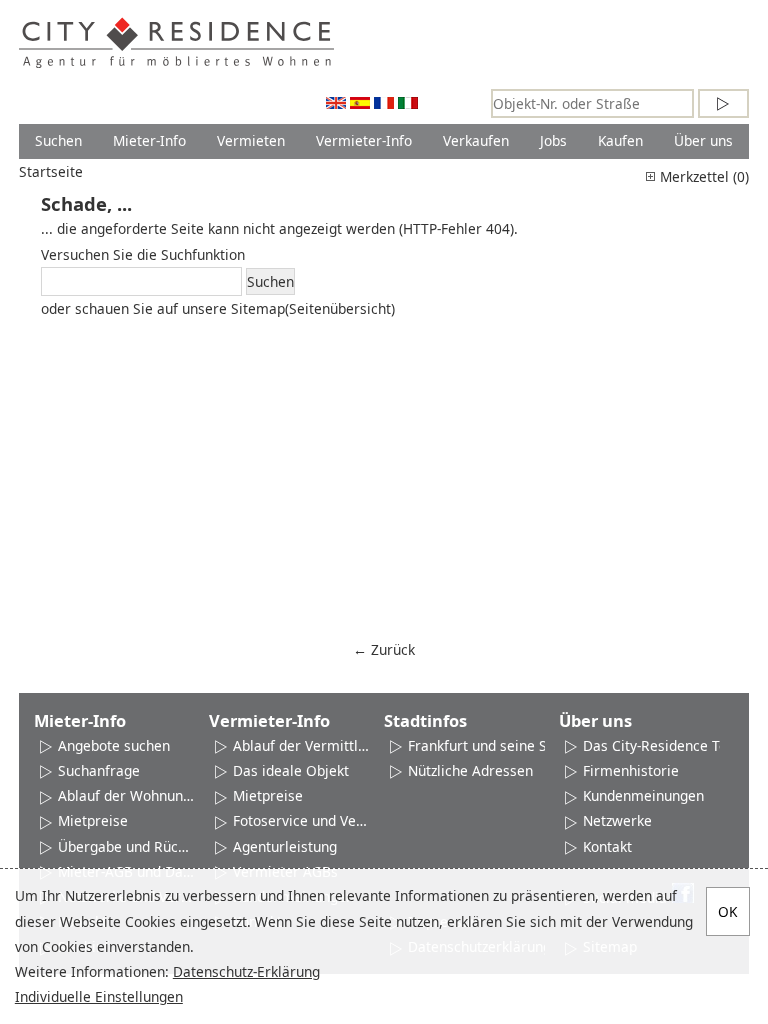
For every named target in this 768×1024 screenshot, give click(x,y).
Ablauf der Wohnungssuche (126, 795)
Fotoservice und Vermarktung (301, 820)
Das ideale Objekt (291, 770)
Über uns (703, 140)
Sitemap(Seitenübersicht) (313, 308)
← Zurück (384, 649)
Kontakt (607, 846)
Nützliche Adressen (470, 770)
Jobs (553, 140)
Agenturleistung (285, 846)
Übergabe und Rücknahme (126, 846)
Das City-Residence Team (665, 745)
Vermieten (251, 140)
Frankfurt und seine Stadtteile (505, 745)
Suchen (58, 140)
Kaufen (620, 140)
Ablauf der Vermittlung (301, 745)
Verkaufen (476, 140)
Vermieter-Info (364, 140)
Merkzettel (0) (702, 176)
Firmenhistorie (631, 770)
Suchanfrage (99, 770)
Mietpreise (93, 820)
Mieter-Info (149, 140)
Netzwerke (617, 820)
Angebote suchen (114, 745)
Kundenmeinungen (643, 795)
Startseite (51, 171)
